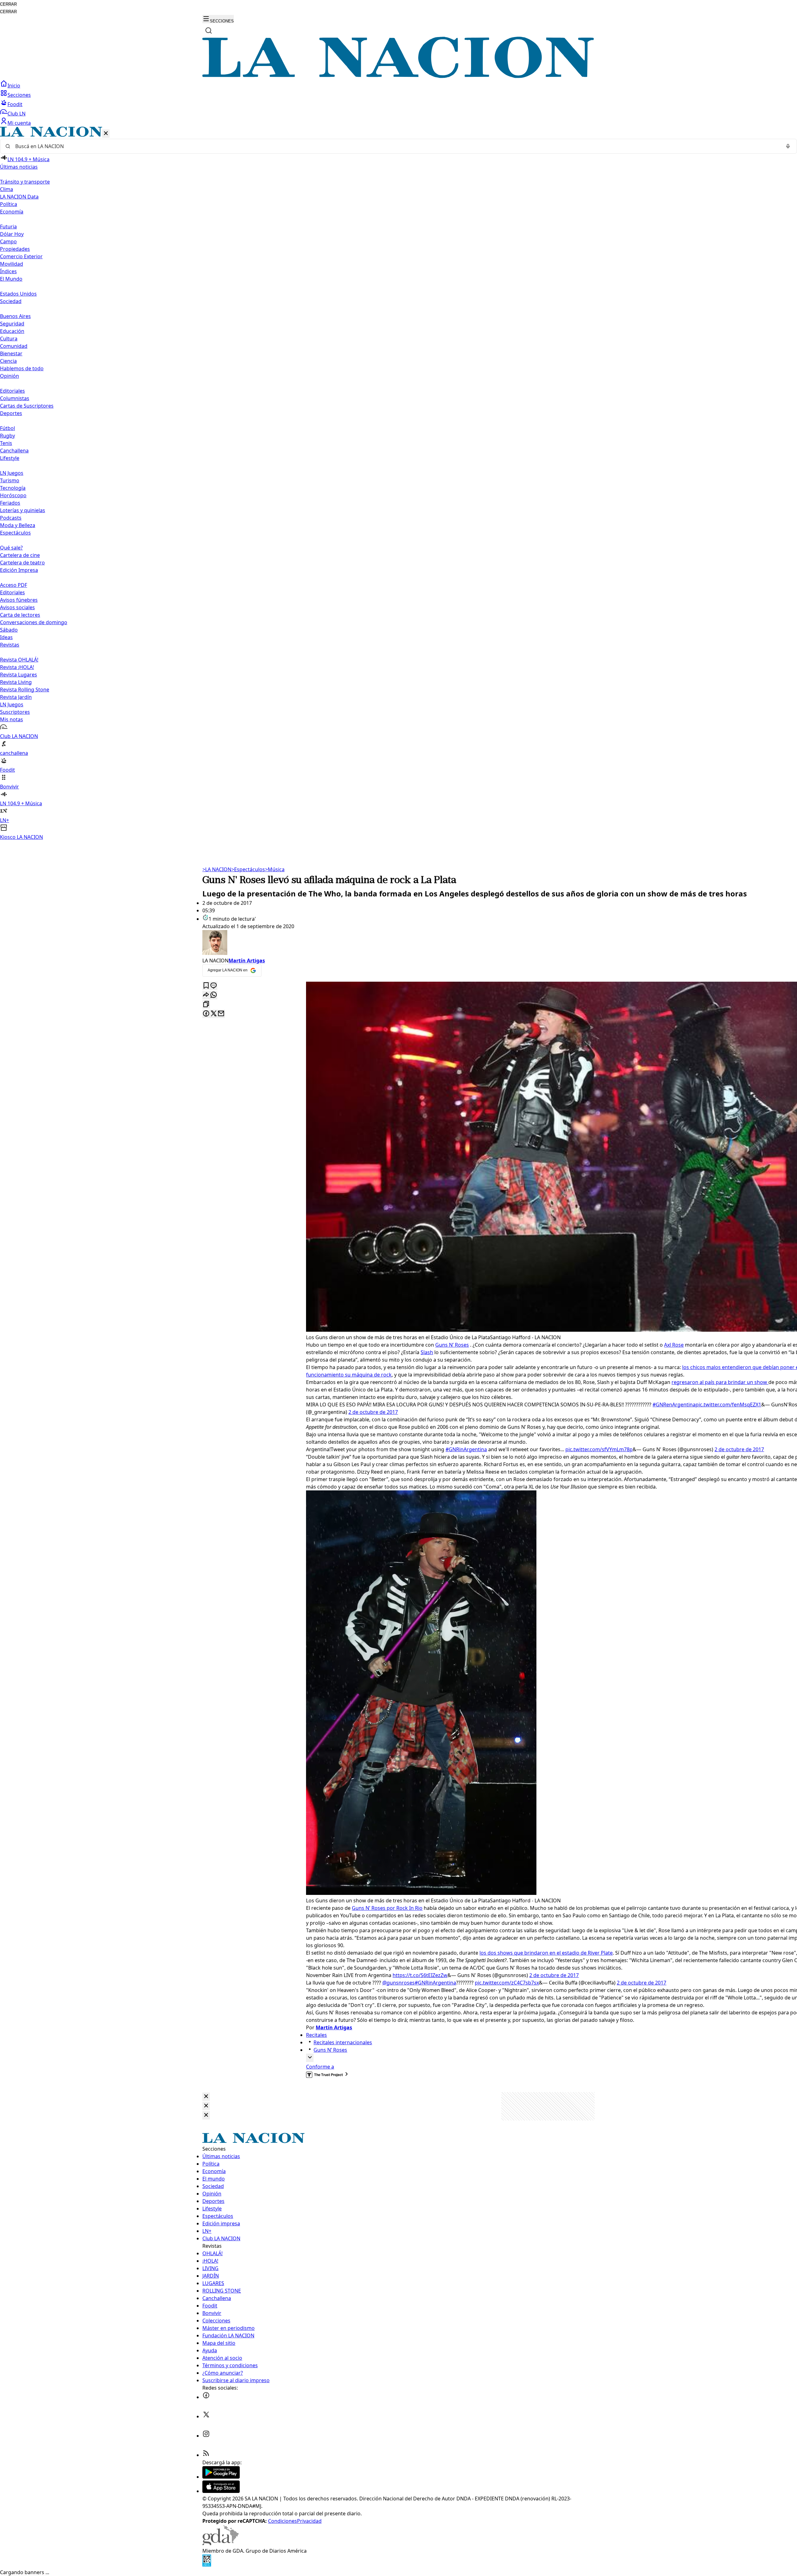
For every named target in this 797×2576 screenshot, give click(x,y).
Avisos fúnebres (19, 600)
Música (275, 869)
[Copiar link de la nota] (206, 1005)
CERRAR (8, 4)
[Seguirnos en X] (206, 2416)
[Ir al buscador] (209, 30)
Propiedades (15, 249)
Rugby (7, 436)
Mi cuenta (19, 123)
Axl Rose (674, 1345)
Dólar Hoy (12, 234)
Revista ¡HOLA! (17, 667)
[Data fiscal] (207, 2565)
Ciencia (8, 361)
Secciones (19, 95)
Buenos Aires (15, 316)
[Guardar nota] (206, 986)
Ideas (6, 637)
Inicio (14, 86)
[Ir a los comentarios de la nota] (214, 986)
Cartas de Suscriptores (27, 406)
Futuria (8, 227)
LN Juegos (12, 473)
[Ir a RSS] (206, 2455)
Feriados (10, 503)
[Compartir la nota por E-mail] (221, 1014)
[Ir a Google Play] (221, 2477)
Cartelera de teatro (22, 563)
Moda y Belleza (18, 525)
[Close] (206, 2097)
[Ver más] (310, 2058)
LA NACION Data (19, 197)
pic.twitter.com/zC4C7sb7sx (507, 1983)
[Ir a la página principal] (398, 76)
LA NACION (217, 869)
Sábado (9, 630)
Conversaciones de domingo (34, 622)
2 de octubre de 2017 (373, 1412)
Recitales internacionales (343, 2042)
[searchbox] (396, 146)
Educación (12, 331)
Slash (427, 1352)
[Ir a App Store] (221, 2491)
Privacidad (309, 2521)
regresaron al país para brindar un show (720, 1382)
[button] (398, 484)
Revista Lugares (19, 675)
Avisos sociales (17, 607)
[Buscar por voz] (788, 146)
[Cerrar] (106, 134)
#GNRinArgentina (466, 1449)
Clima (7, 189)
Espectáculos (248, 869)
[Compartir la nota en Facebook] (206, 1014)
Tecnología (13, 488)
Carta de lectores (20, 615)
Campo (8, 241)
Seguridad (12, 324)
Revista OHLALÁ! (19, 660)
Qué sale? (11, 548)
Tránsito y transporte (25, 182)
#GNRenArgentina (674, 1405)
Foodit (15, 104)
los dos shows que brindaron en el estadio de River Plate (546, 1953)
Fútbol (7, 428)
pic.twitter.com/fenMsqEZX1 (728, 1405)
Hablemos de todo (22, 368)
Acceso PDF (14, 585)
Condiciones (283, 2521)
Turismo (10, 480)
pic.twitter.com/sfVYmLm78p (599, 1449)
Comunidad (14, 346)
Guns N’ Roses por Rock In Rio (387, 1908)
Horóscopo (13, 495)
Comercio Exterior (21, 256)
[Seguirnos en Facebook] (206, 2397)
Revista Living (16, 682)
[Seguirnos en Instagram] (206, 2436)
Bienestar (11, 353)
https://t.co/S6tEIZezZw (420, 1975)
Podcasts (11, 518)
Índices (8, 271)
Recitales (316, 2035)
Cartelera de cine (20, 555)
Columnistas (15, 398)
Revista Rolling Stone (25, 690)
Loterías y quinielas (23, 510)
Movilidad (12, 264)
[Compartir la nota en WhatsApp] (214, 995)
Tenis (6, 443)
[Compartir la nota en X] (214, 1014)
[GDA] (220, 2543)
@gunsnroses (398, 1983)
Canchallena (14, 451)
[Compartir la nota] (206, 995)
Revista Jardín (16, 697)
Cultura (9, 339)
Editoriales (12, 391)
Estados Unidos (18, 294)
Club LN (17, 114)
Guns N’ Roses (452, 1345)
